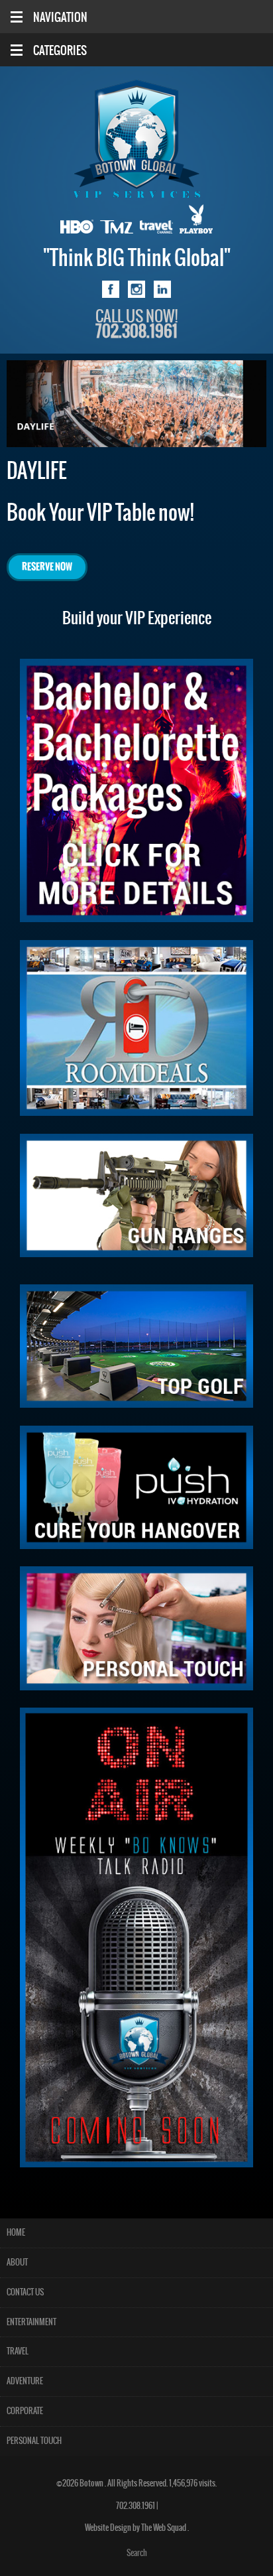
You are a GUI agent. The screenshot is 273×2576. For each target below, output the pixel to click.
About (17, 2263)
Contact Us (25, 2292)
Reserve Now (47, 567)
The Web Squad (164, 2528)
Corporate (25, 2411)
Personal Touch (34, 2441)
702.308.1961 (136, 2506)
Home (16, 2233)
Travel (18, 2351)
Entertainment (31, 2322)
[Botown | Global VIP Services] (136, 139)
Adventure (25, 2381)
